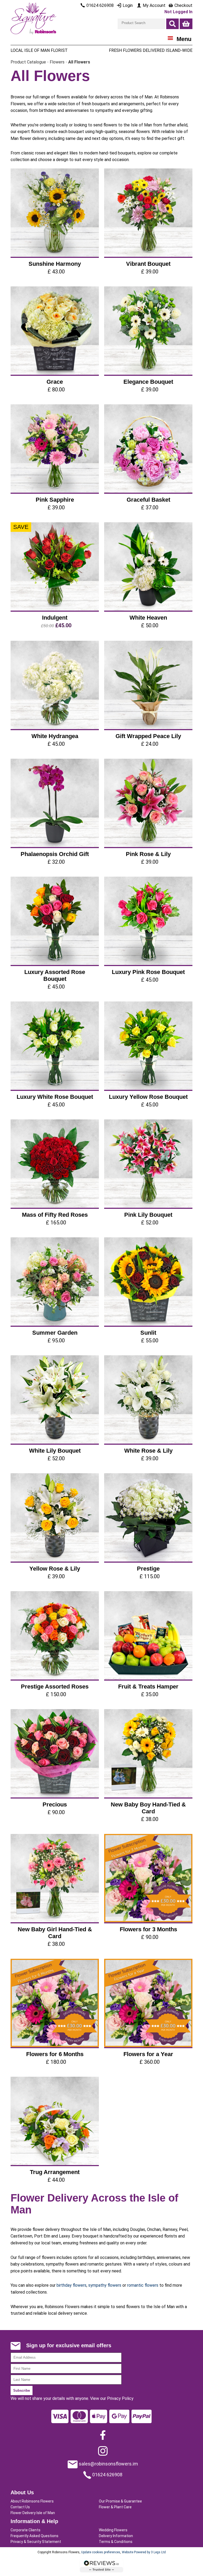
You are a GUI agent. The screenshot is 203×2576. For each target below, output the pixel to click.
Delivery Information (116, 2536)
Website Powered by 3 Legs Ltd (144, 2552)
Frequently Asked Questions (34, 2536)
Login (127, 5)
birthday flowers (71, 2285)
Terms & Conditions (116, 2542)
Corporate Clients (26, 2530)
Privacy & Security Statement (36, 2542)
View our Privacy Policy (112, 2398)
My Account (154, 5)
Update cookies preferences (101, 2552)
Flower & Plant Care (115, 2507)
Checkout (183, 5)
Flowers (57, 62)
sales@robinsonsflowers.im (108, 2464)
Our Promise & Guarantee (120, 2501)
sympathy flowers (105, 2285)
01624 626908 (107, 2475)
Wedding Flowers (113, 2530)
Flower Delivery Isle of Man (33, 2513)
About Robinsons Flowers (32, 2501)
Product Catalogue (28, 62)
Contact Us (20, 2507)
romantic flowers (143, 2285)
